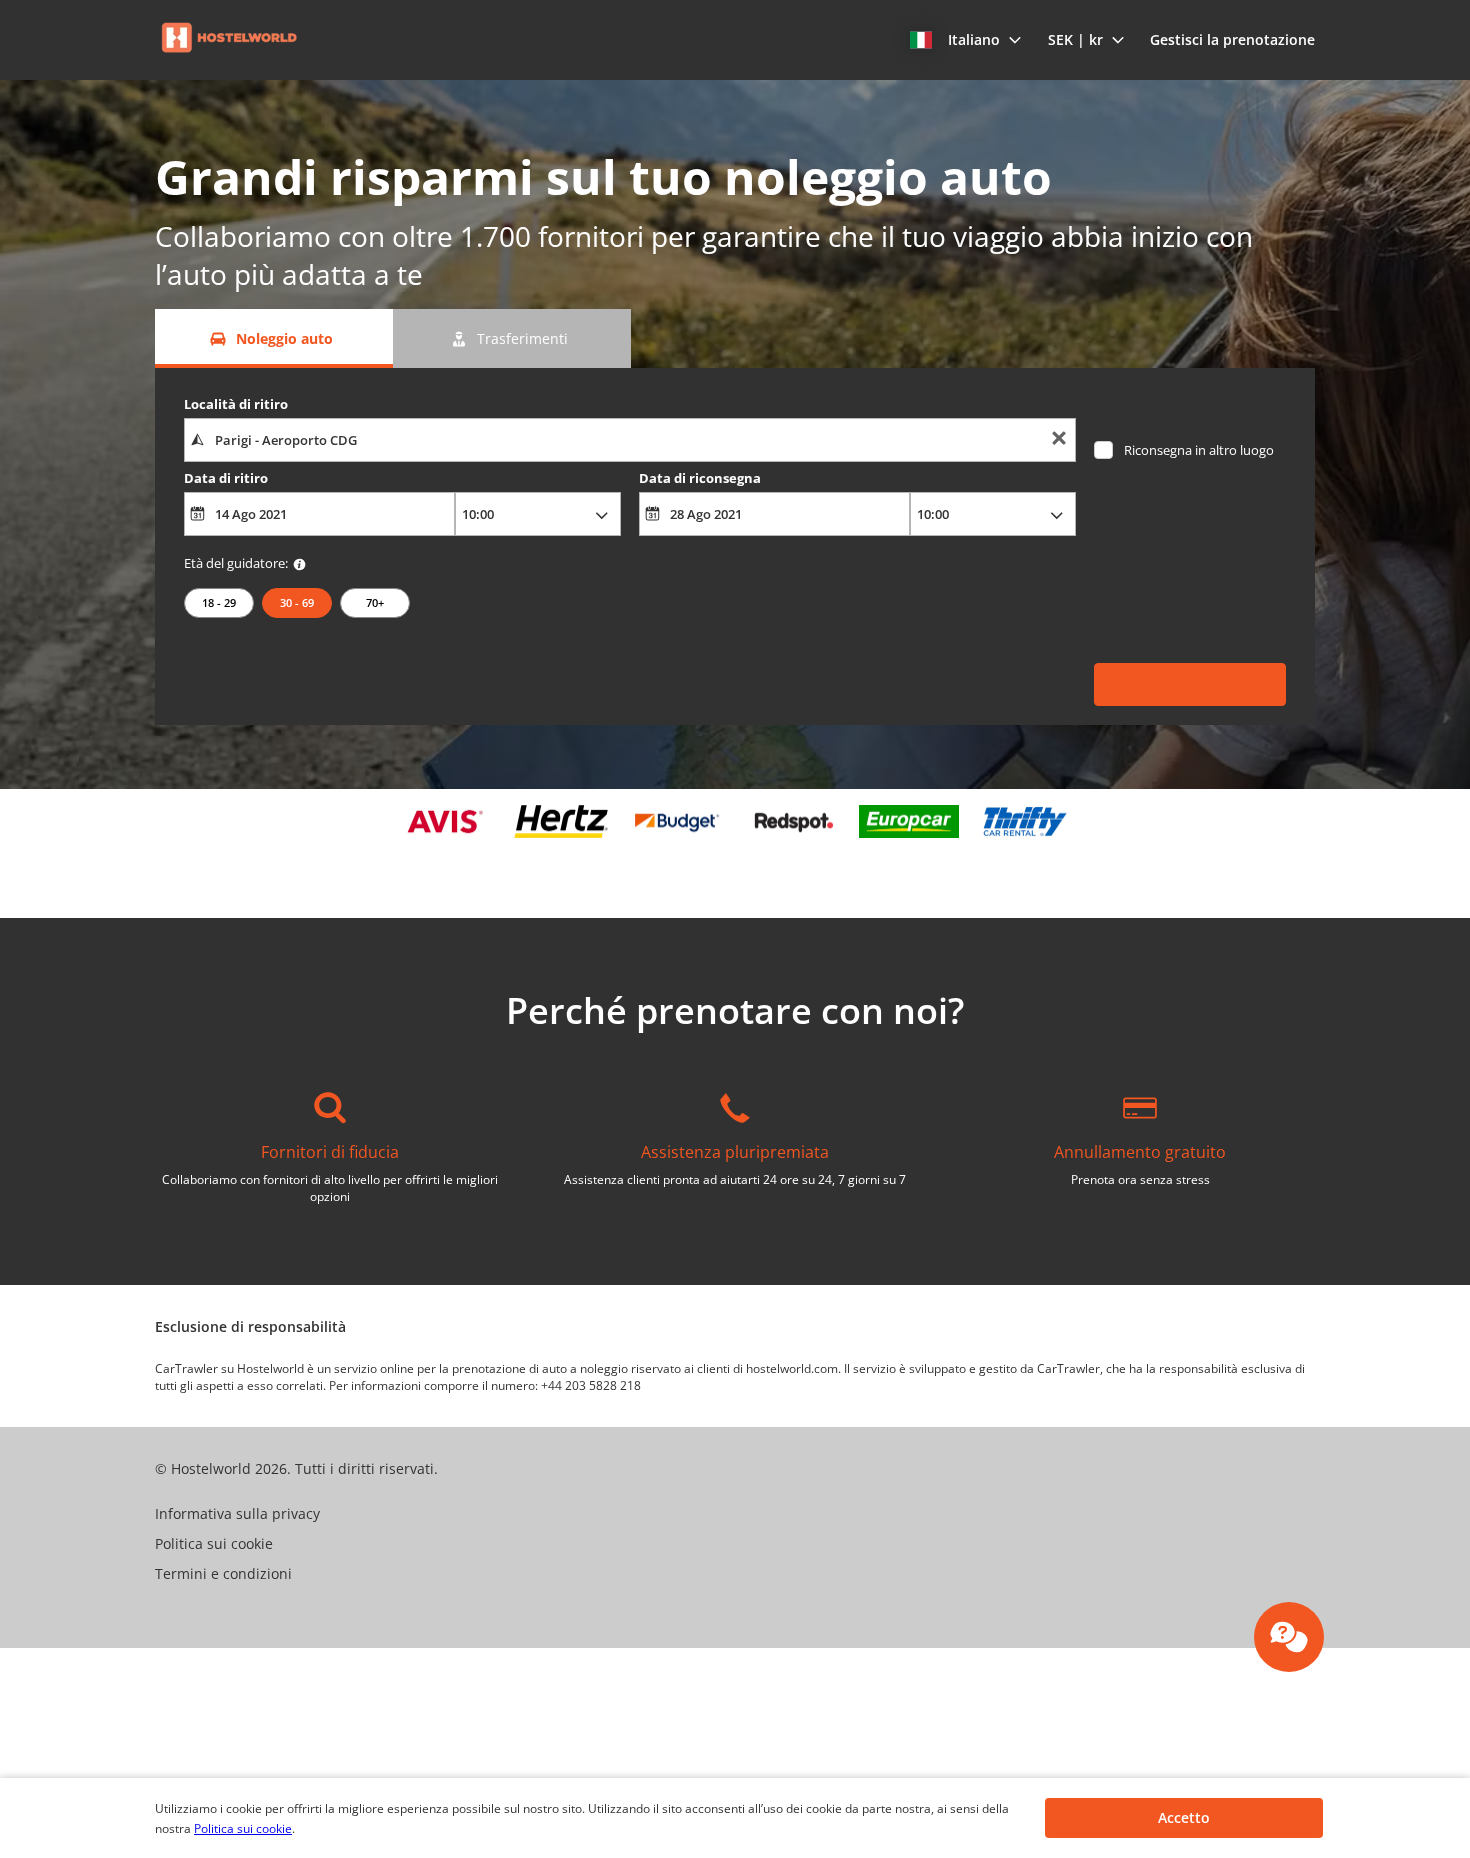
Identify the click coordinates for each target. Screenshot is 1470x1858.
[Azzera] (1059, 440)
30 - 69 (297, 602)
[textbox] (629, 440)
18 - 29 (219, 602)
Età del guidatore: (236, 563)
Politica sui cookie (243, 1828)
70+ (375, 602)
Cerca (1190, 512)
